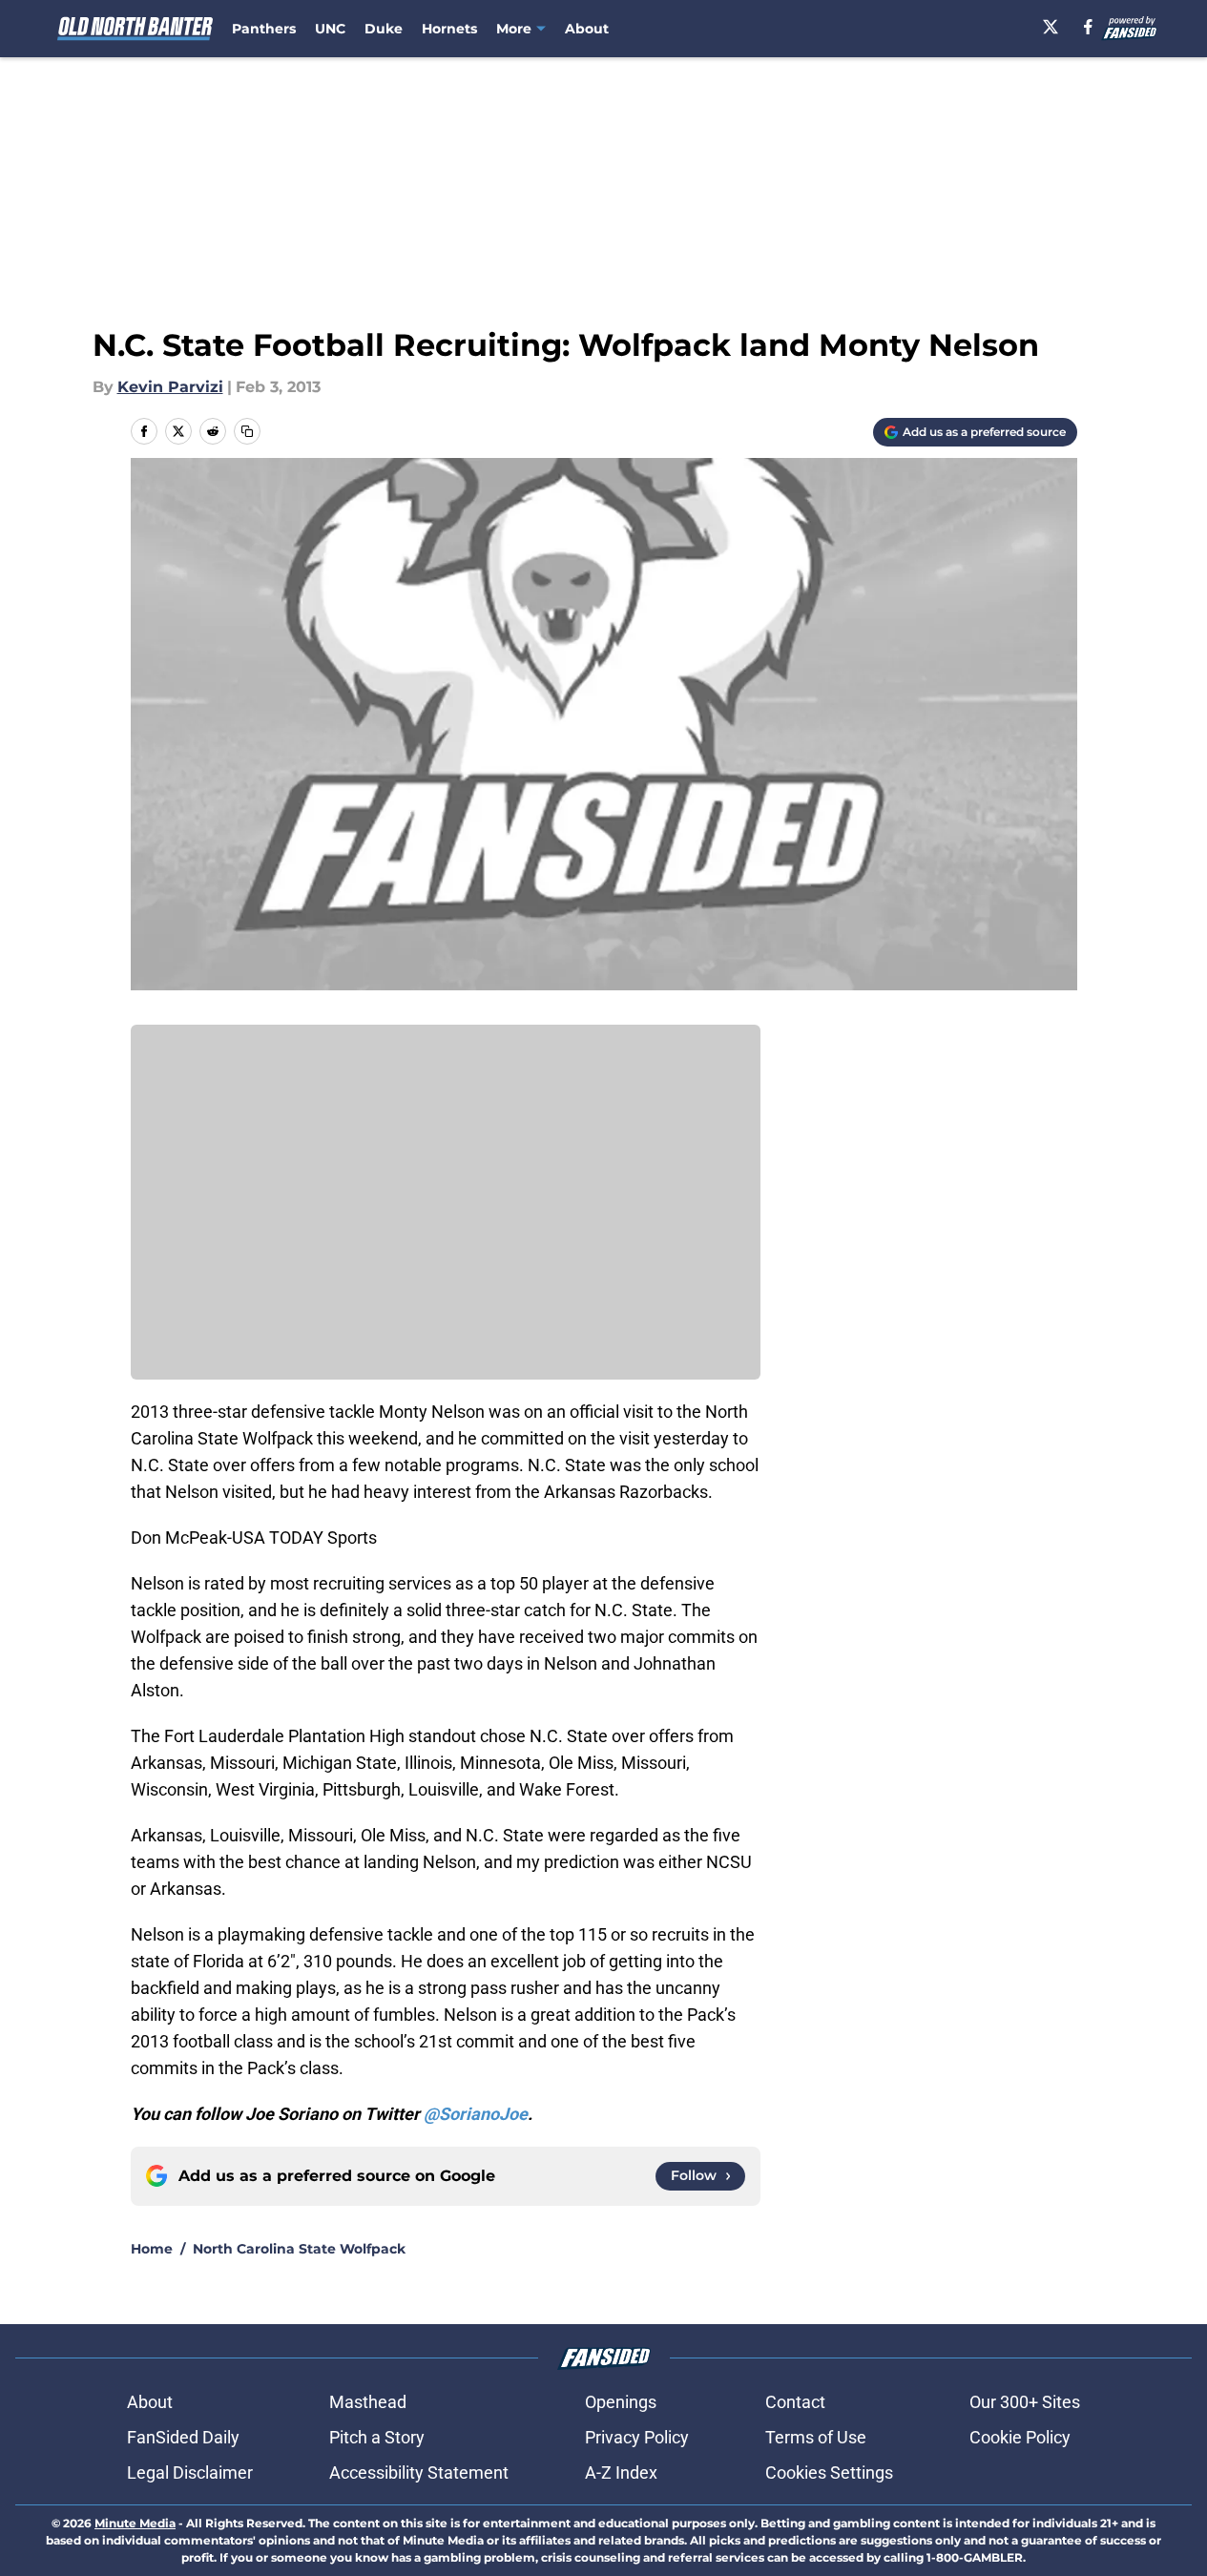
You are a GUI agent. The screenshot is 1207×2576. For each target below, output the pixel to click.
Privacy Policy (637, 2437)
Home (152, 2249)
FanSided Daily (183, 2437)
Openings (621, 2402)
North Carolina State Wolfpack (299, 2249)
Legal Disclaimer (190, 2472)
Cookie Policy (1020, 2437)
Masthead (368, 2402)
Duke (384, 29)
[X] (1051, 27)
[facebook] (1088, 27)
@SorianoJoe (476, 2114)
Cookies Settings (829, 2472)
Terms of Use (816, 2437)
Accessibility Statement (419, 2472)
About (587, 29)
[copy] (247, 431)
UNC (330, 29)
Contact (795, 2402)
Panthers (264, 29)
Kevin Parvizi (170, 387)
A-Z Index (621, 2472)
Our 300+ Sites (1025, 2402)
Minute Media (135, 2523)
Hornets (449, 29)
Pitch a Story (377, 2437)
